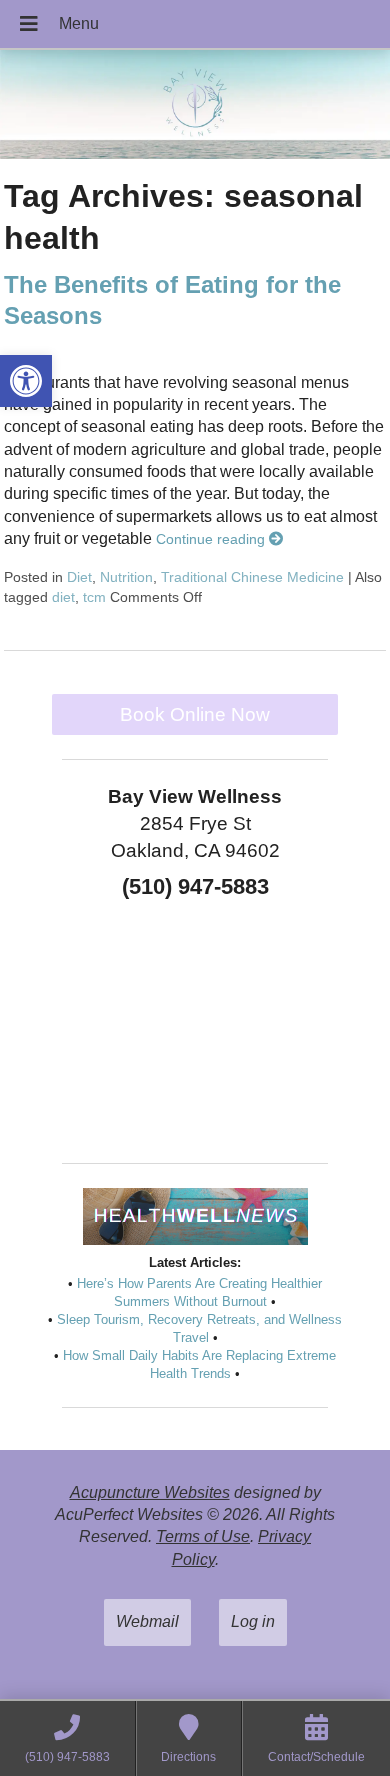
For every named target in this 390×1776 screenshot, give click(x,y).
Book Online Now (195, 714)
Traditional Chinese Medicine (252, 577)
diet (63, 597)
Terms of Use (203, 1536)
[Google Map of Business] (195, 1024)
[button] (26, 381)
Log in (253, 1621)
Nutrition (126, 577)
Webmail (147, 1621)
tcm (94, 597)
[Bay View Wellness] (195, 106)
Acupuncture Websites (150, 1492)
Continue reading (212, 539)
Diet (79, 577)
